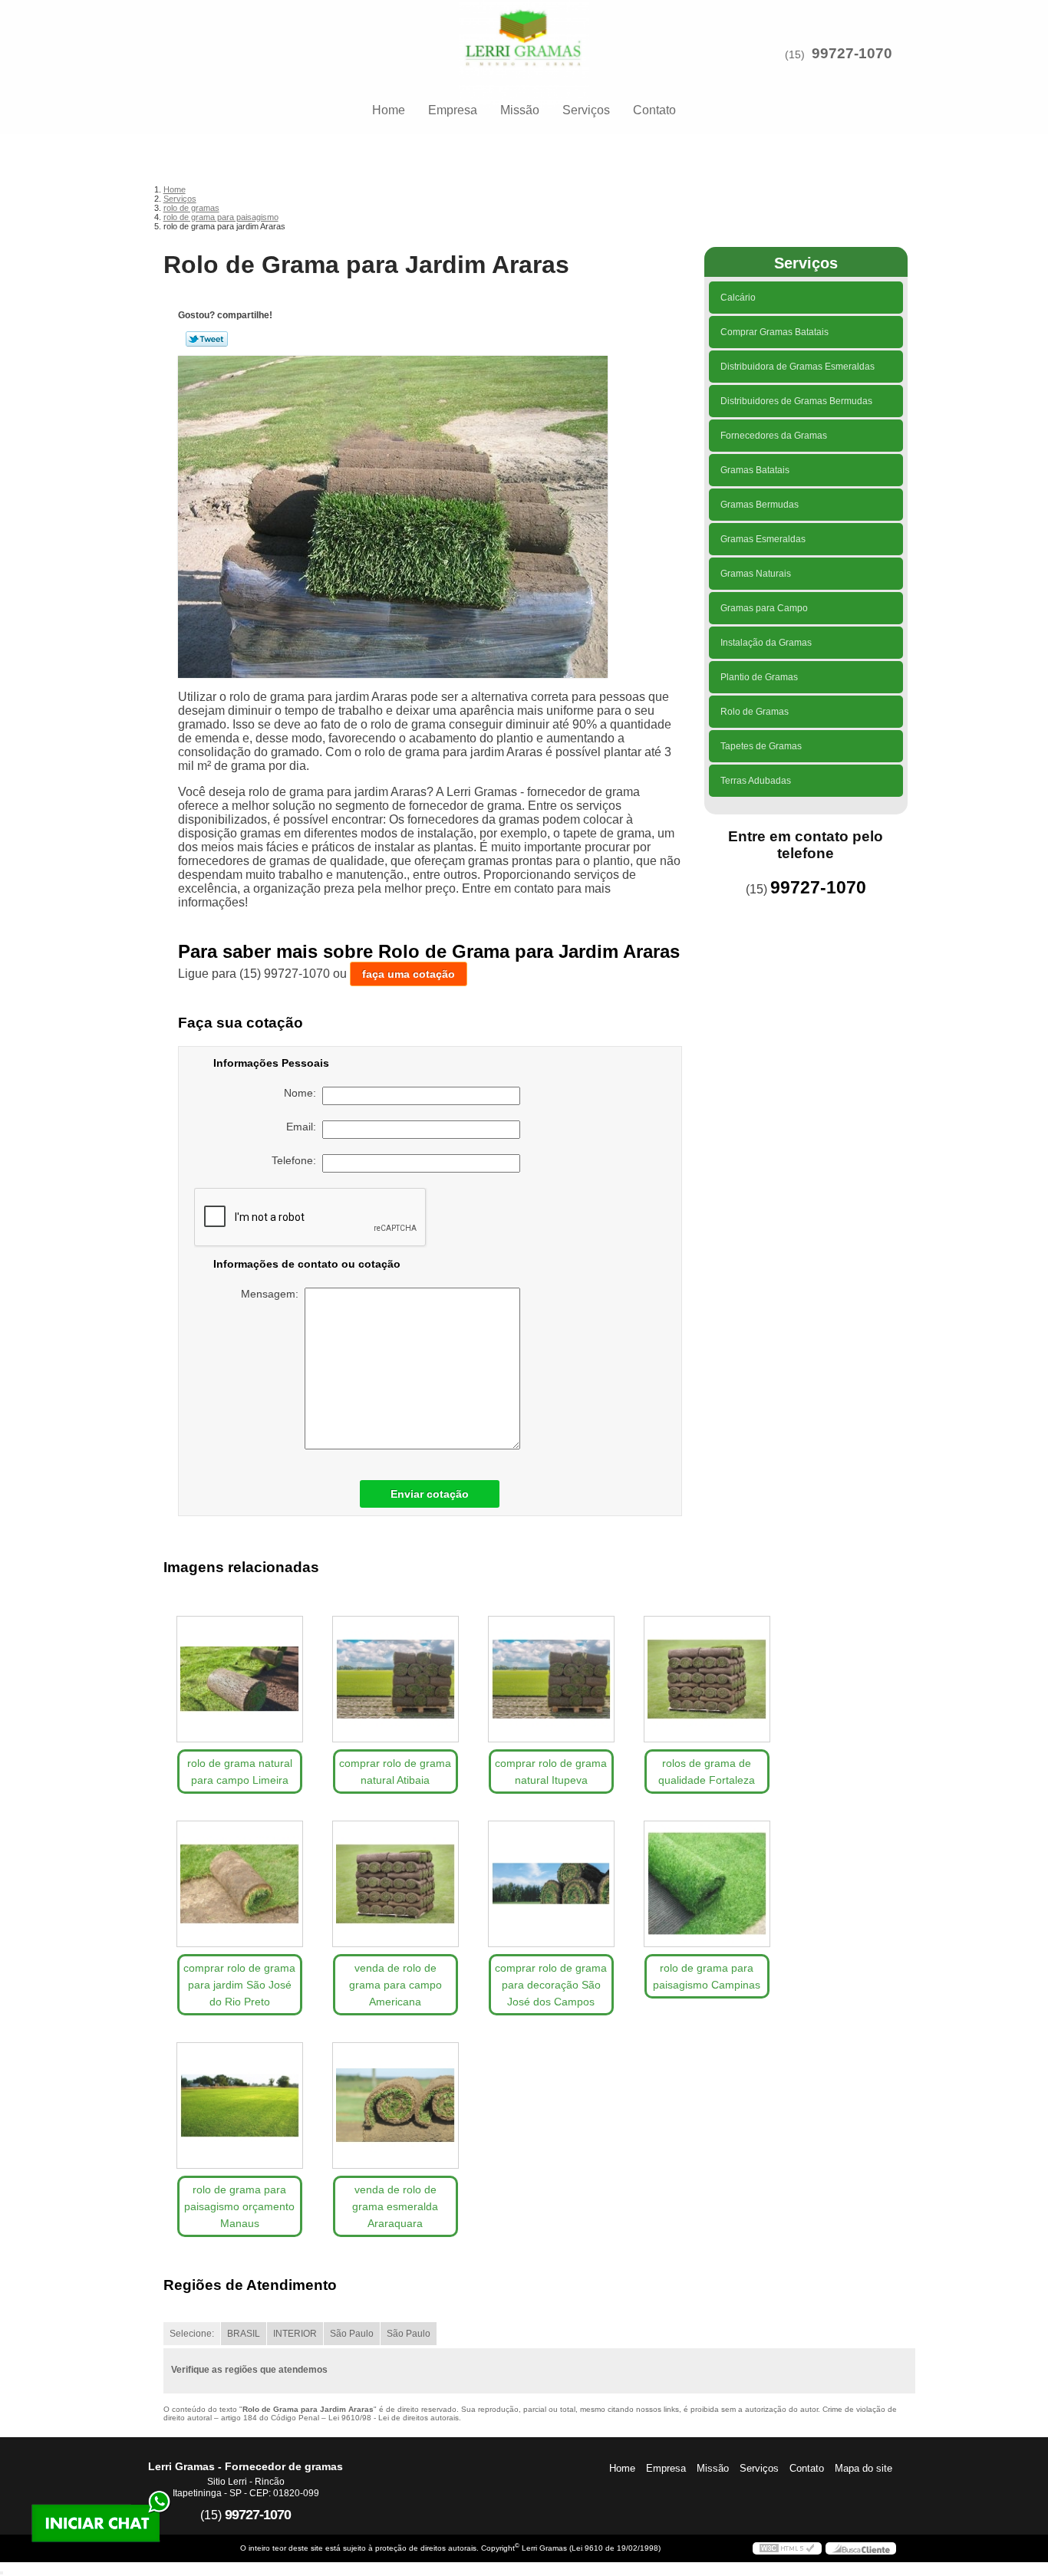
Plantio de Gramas (759, 677)
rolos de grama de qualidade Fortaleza (707, 1772)
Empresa (453, 110)
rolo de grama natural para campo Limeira (240, 1772)
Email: (304, 1127)
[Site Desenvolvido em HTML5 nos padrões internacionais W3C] (787, 2548)
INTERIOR (295, 2334)
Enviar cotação (430, 1494)
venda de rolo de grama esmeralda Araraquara (395, 2206)
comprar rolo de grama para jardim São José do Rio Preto (239, 1985)
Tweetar (207, 339)
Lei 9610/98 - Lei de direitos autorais (394, 2418)
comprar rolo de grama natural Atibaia (395, 1772)
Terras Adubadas (756, 781)
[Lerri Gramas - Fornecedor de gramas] (524, 31)
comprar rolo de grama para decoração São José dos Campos (551, 1985)
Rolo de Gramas (755, 712)
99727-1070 (852, 53)
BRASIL (244, 2334)
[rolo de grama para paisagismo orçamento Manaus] (240, 2106)
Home (389, 110)
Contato (654, 110)
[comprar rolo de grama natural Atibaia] (395, 1679)
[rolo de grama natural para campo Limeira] (240, 1679)
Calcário (738, 298)
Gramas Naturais (756, 574)
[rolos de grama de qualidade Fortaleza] (707, 1679)
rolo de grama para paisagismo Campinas (707, 1976)
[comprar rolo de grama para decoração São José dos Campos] (551, 1884)
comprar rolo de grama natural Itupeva (551, 1772)
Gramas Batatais (755, 470)
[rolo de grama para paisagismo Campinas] (707, 1884)
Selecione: (192, 2334)
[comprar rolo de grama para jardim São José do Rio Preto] (240, 1884)
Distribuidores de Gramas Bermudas (796, 401)
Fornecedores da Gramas (774, 436)
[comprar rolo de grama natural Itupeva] (551, 1679)
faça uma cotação (409, 974)
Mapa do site (863, 2468)
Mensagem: (273, 1294)
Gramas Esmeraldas (763, 539)
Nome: (303, 1093)
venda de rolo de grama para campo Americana (395, 1985)
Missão (520, 110)
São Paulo (352, 2334)
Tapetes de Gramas (761, 746)
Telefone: (297, 1160)
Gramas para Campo (764, 608)
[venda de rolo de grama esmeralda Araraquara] (395, 2106)
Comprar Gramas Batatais (774, 332)
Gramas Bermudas (760, 505)
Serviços (586, 110)
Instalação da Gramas (766, 643)
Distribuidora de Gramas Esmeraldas (798, 367)
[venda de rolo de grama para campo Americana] (395, 1884)
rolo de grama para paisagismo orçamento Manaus (239, 2206)
